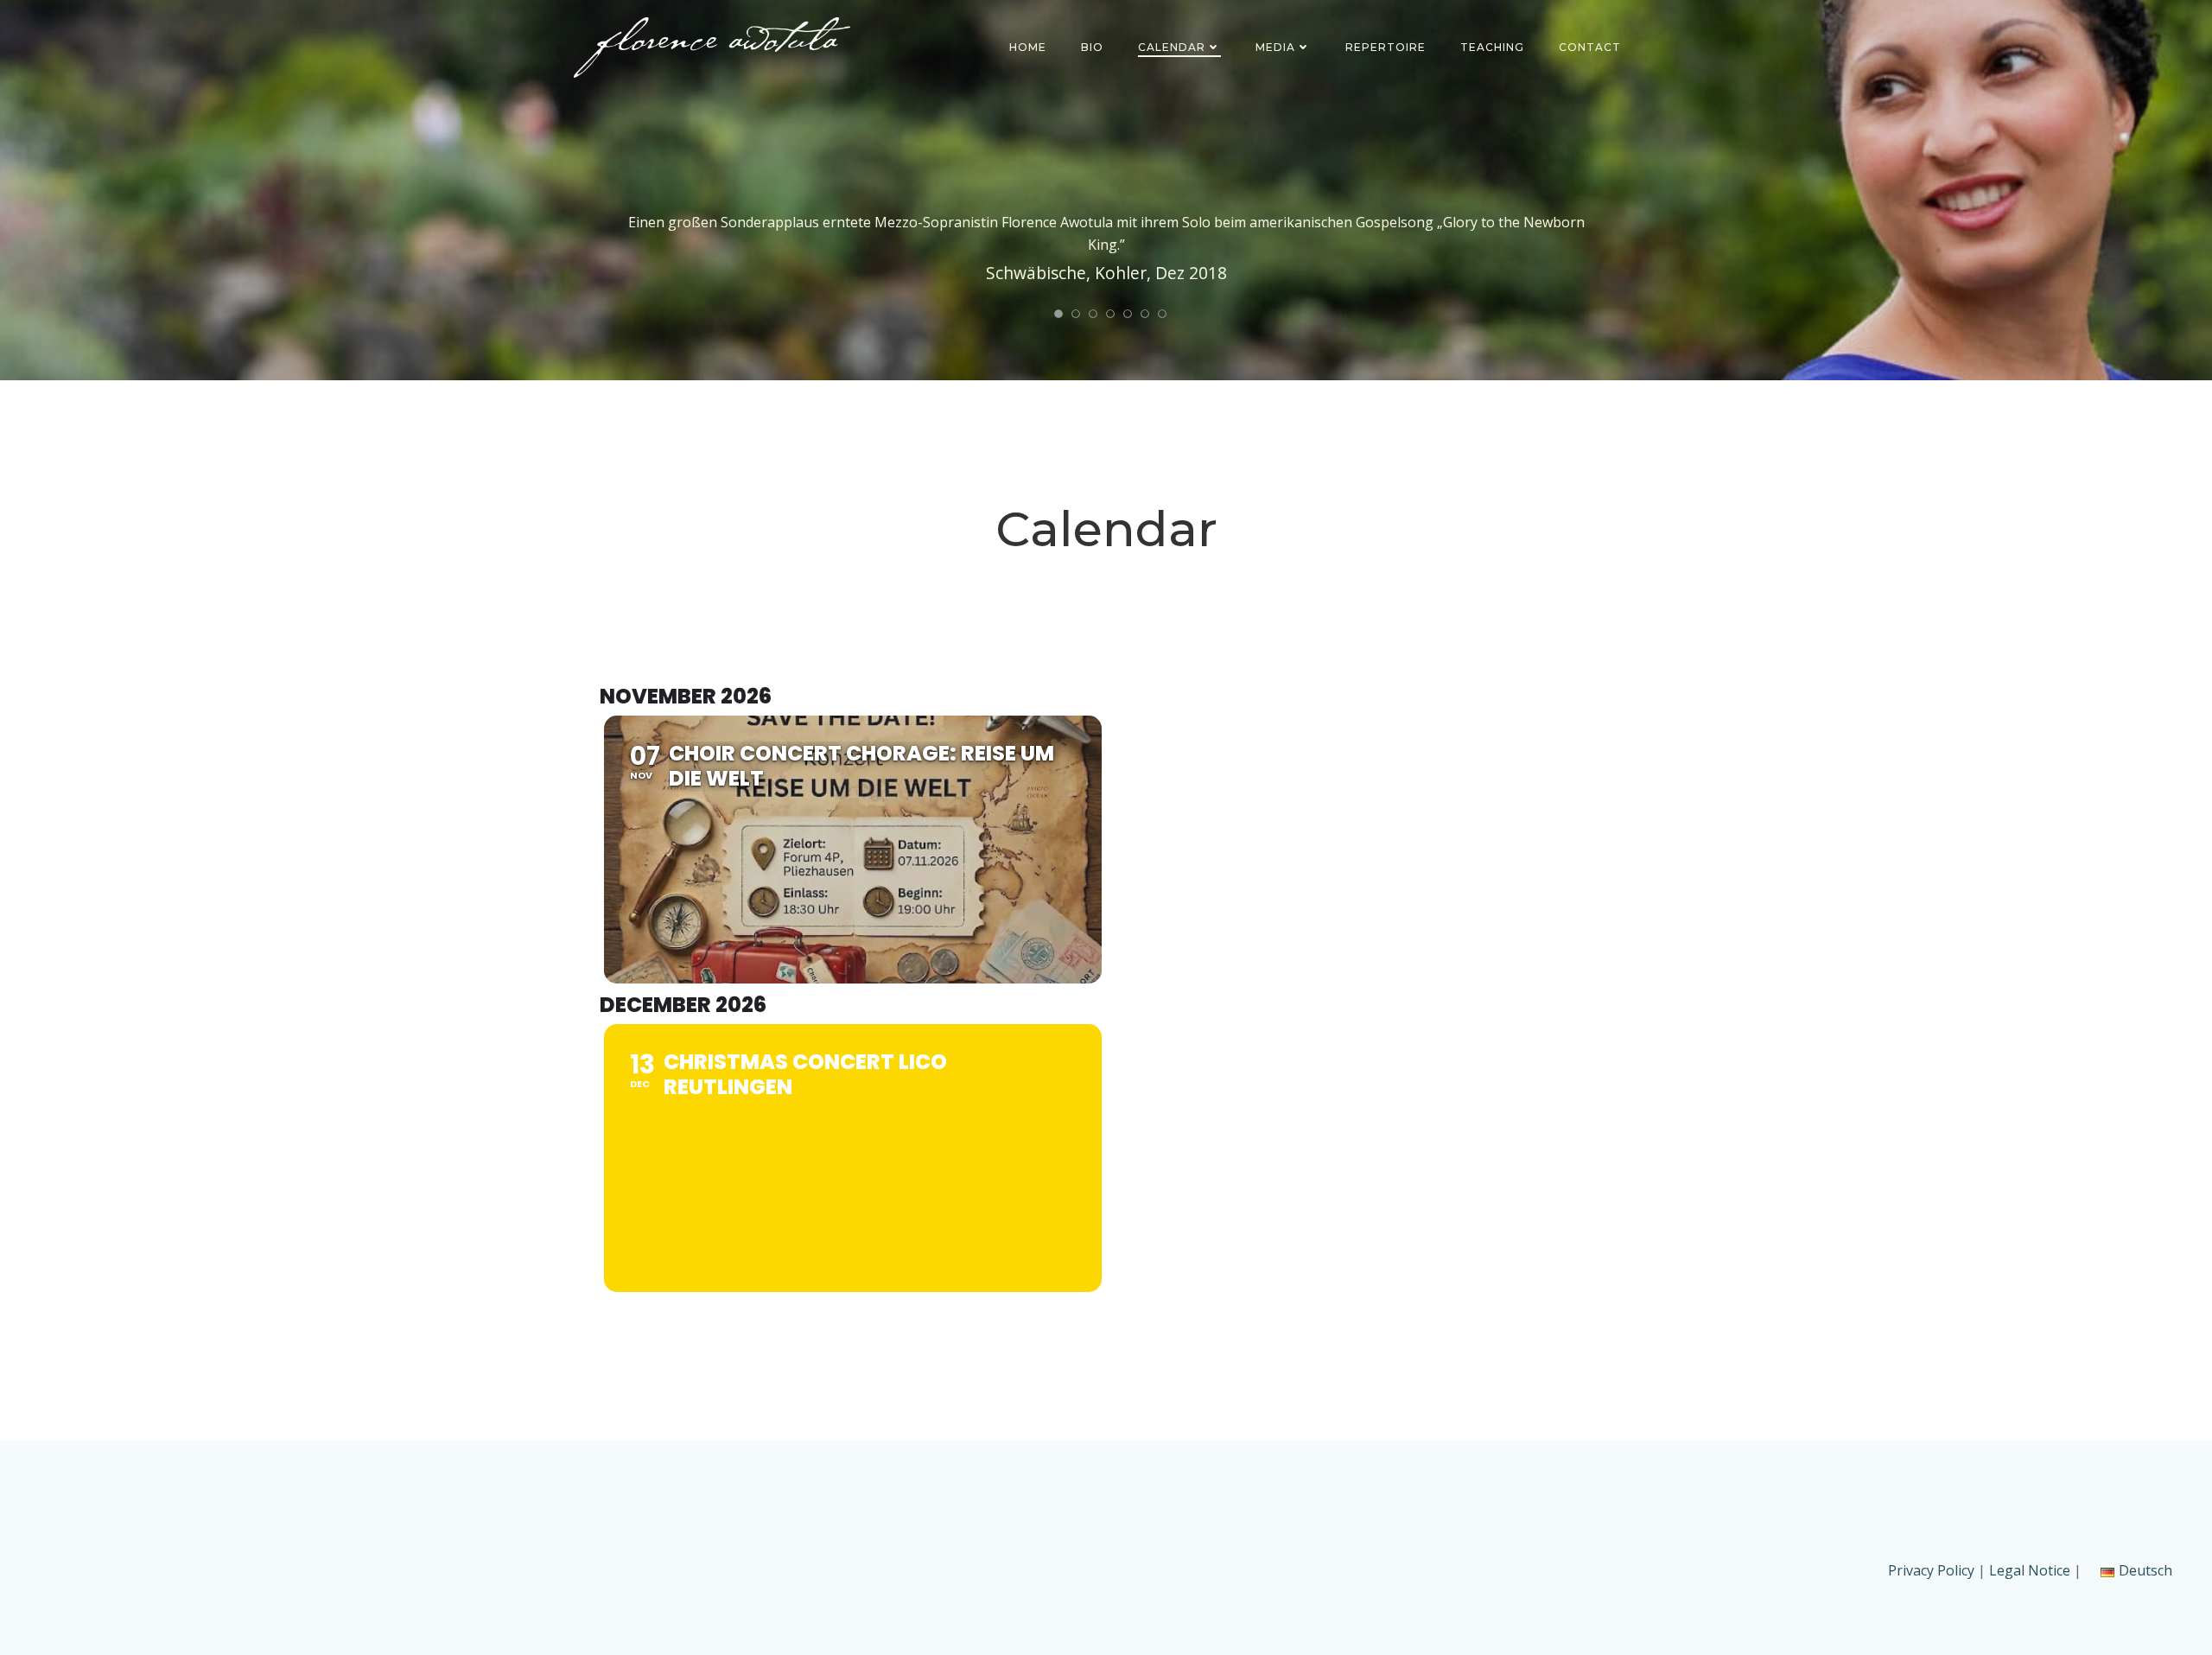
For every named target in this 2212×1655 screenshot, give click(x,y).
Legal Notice (2030, 1570)
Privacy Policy (1933, 1570)
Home (1028, 47)
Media (1275, 47)
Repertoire (1386, 47)
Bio (1092, 47)
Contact (1590, 47)
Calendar (1172, 47)
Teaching (1492, 47)
